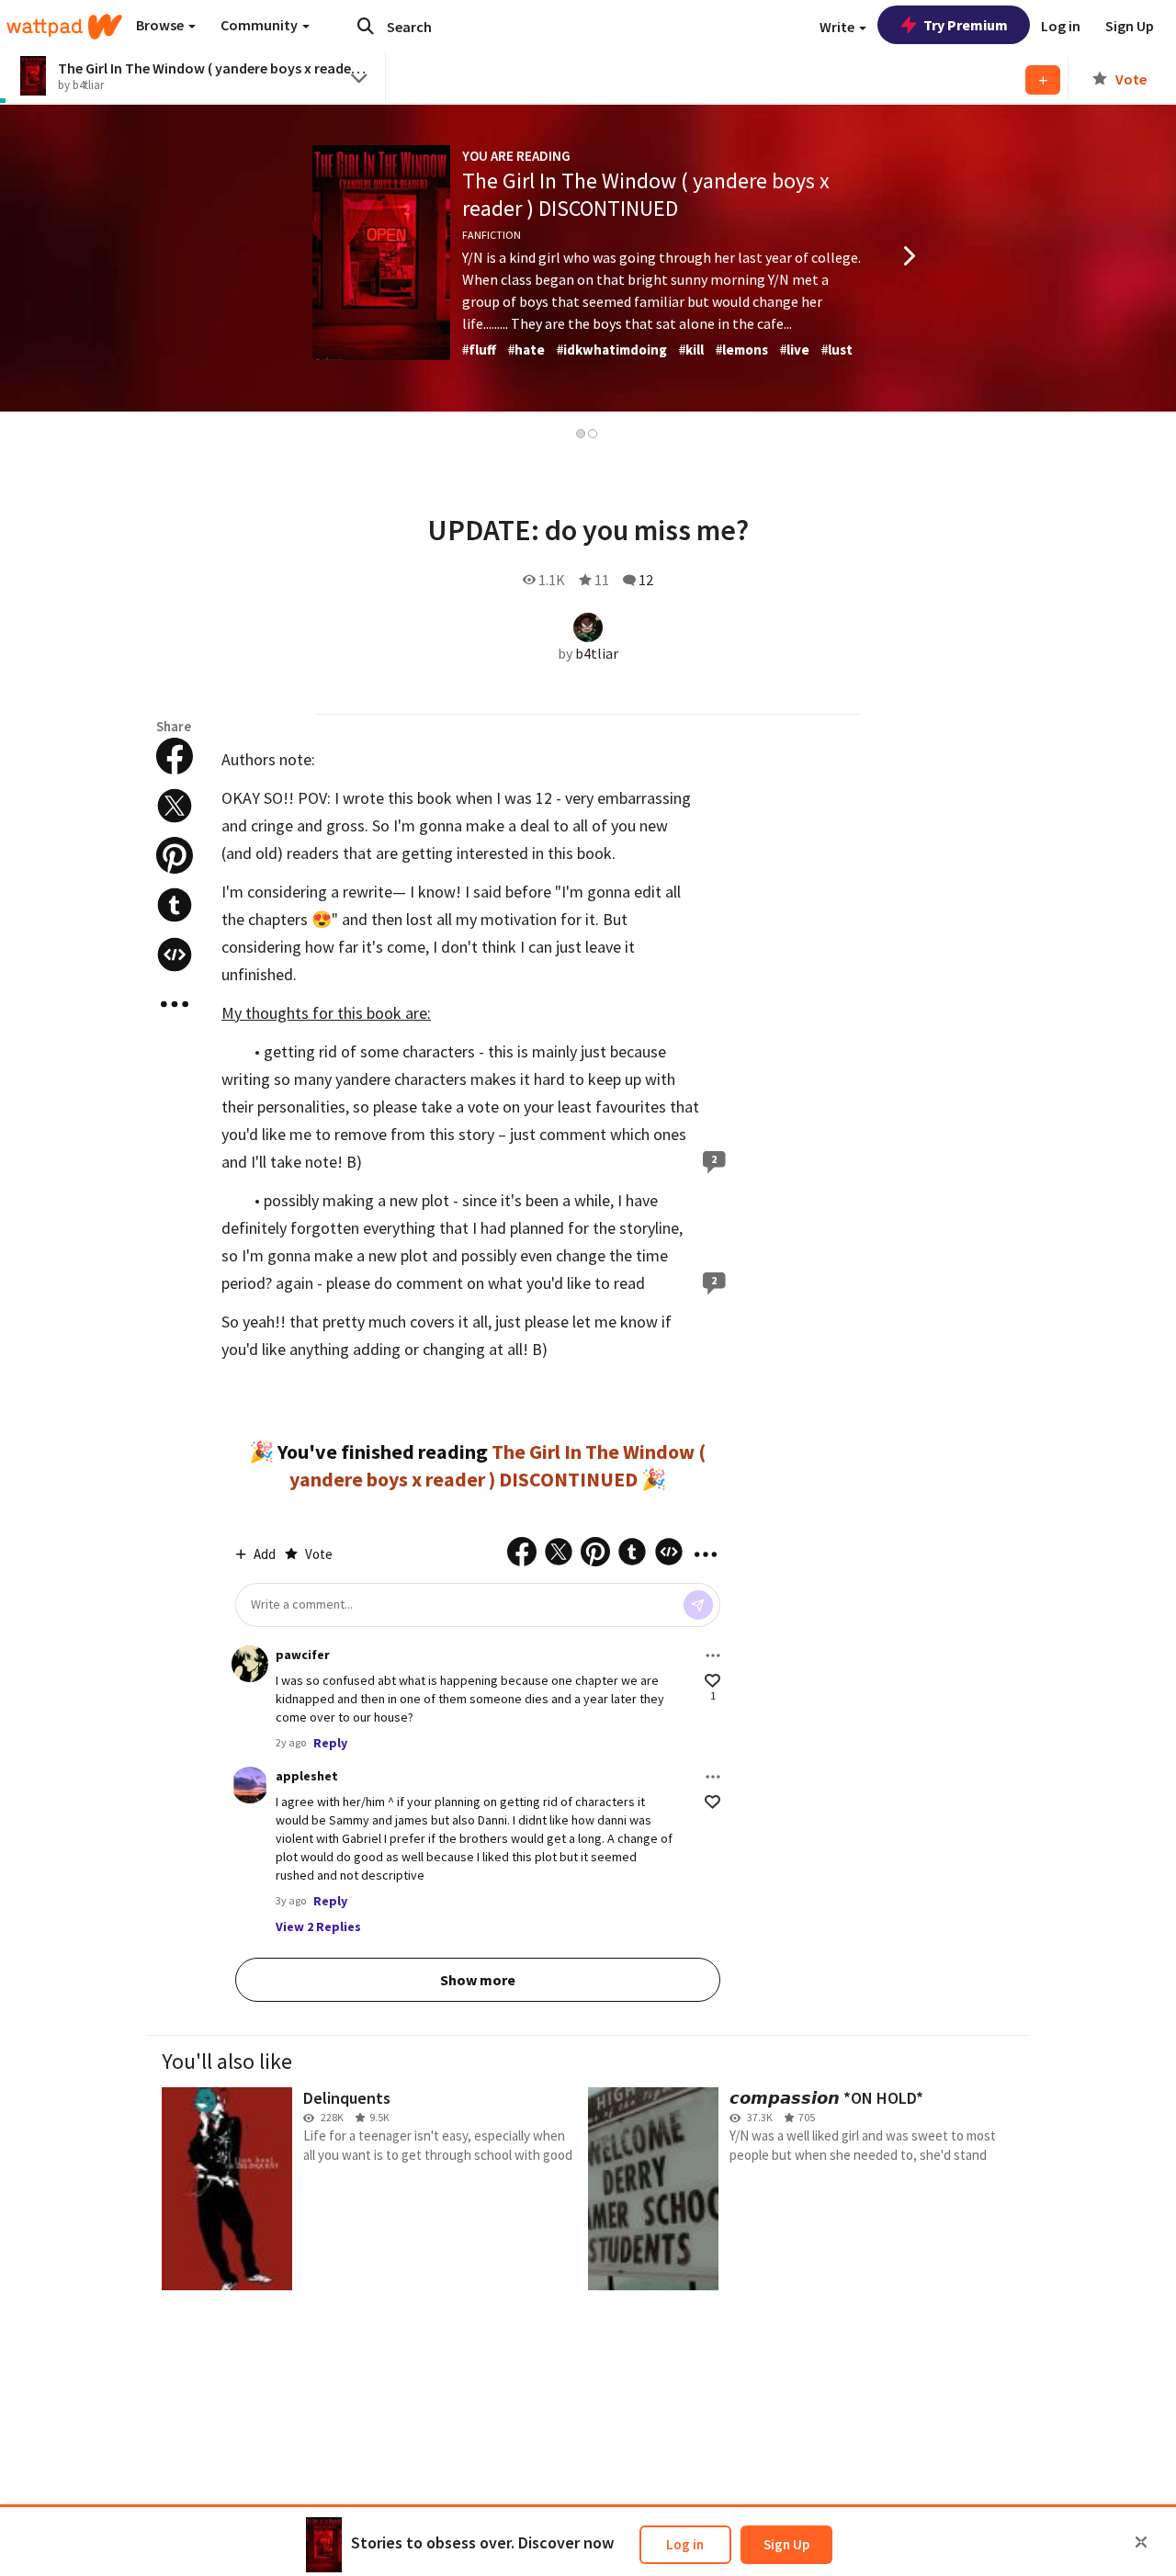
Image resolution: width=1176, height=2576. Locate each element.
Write (838, 27)
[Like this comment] (712, 1681)
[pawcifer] (250, 1664)
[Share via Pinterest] (175, 855)
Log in (685, 2544)
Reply (330, 1743)
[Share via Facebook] (175, 756)
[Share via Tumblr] (175, 905)
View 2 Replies (318, 1926)
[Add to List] (1043, 80)
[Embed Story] (175, 955)
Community (260, 25)
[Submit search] (366, 26)
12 (646, 580)
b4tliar (597, 653)
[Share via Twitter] (175, 806)
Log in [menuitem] (1061, 26)
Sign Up (786, 2544)
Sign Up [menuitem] (1130, 26)
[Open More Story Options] (175, 1004)
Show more (478, 1980)
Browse (161, 25)
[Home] (64, 27)
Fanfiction (492, 235)
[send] (698, 1605)
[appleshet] (250, 1785)
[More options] (713, 1655)
